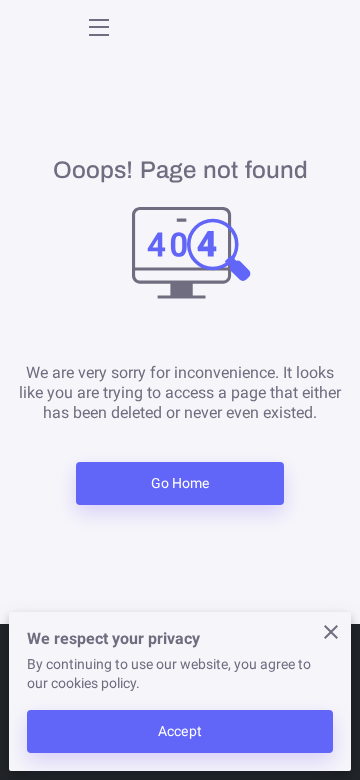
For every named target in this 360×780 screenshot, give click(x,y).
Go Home (180, 483)
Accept (180, 731)
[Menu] (97, 27)
